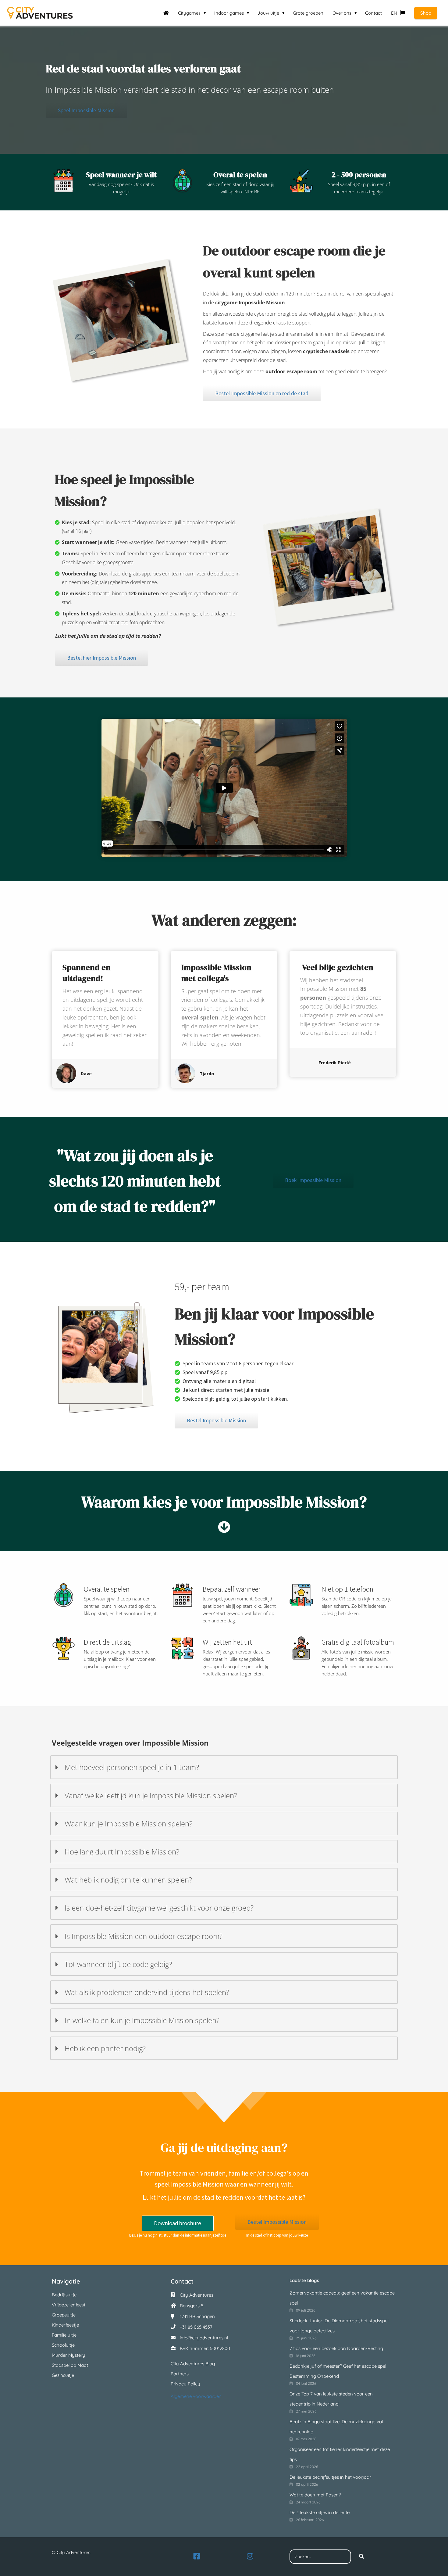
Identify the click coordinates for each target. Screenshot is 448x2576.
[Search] (361, 2557)
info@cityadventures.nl (204, 2338)
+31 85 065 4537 (196, 2327)
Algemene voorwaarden (196, 2396)
